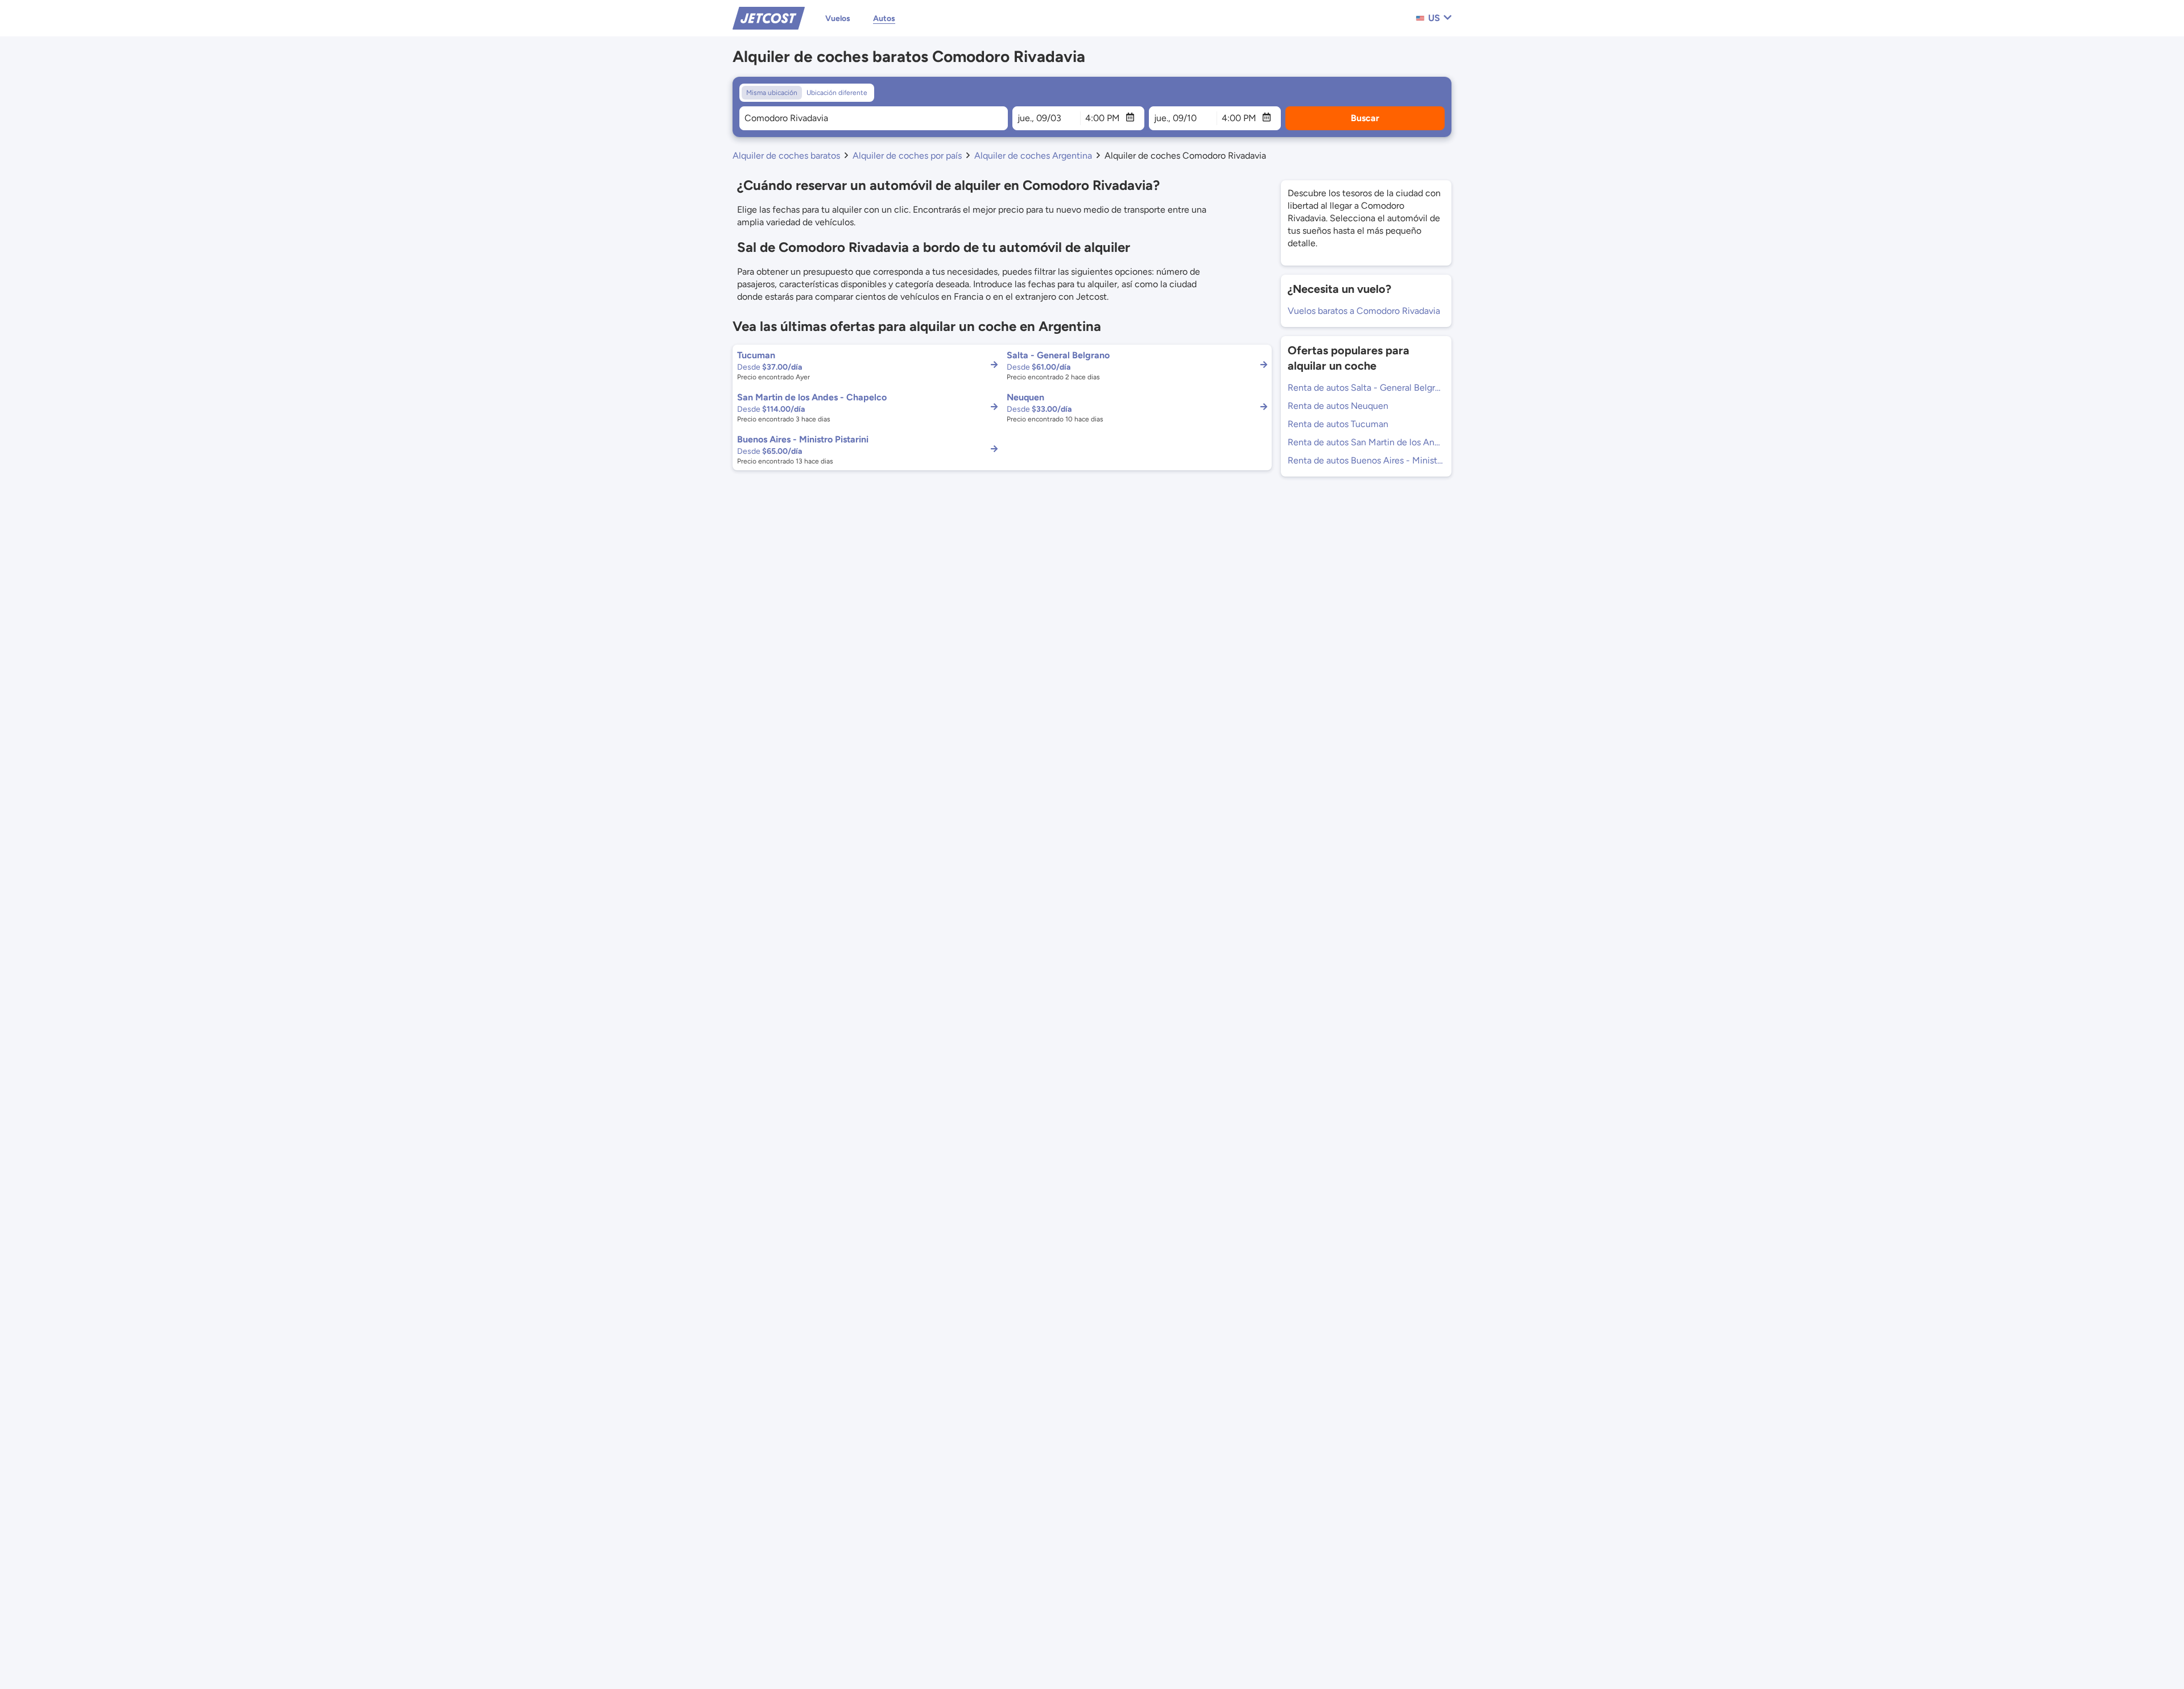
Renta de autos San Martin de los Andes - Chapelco (1366, 442)
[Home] (769, 17)
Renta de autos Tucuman (1338, 424)
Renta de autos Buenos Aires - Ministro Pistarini (1366, 460)
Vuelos (838, 18)
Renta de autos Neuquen (1338, 406)
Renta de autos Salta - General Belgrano (1366, 388)
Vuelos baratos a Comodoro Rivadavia (1364, 311)
